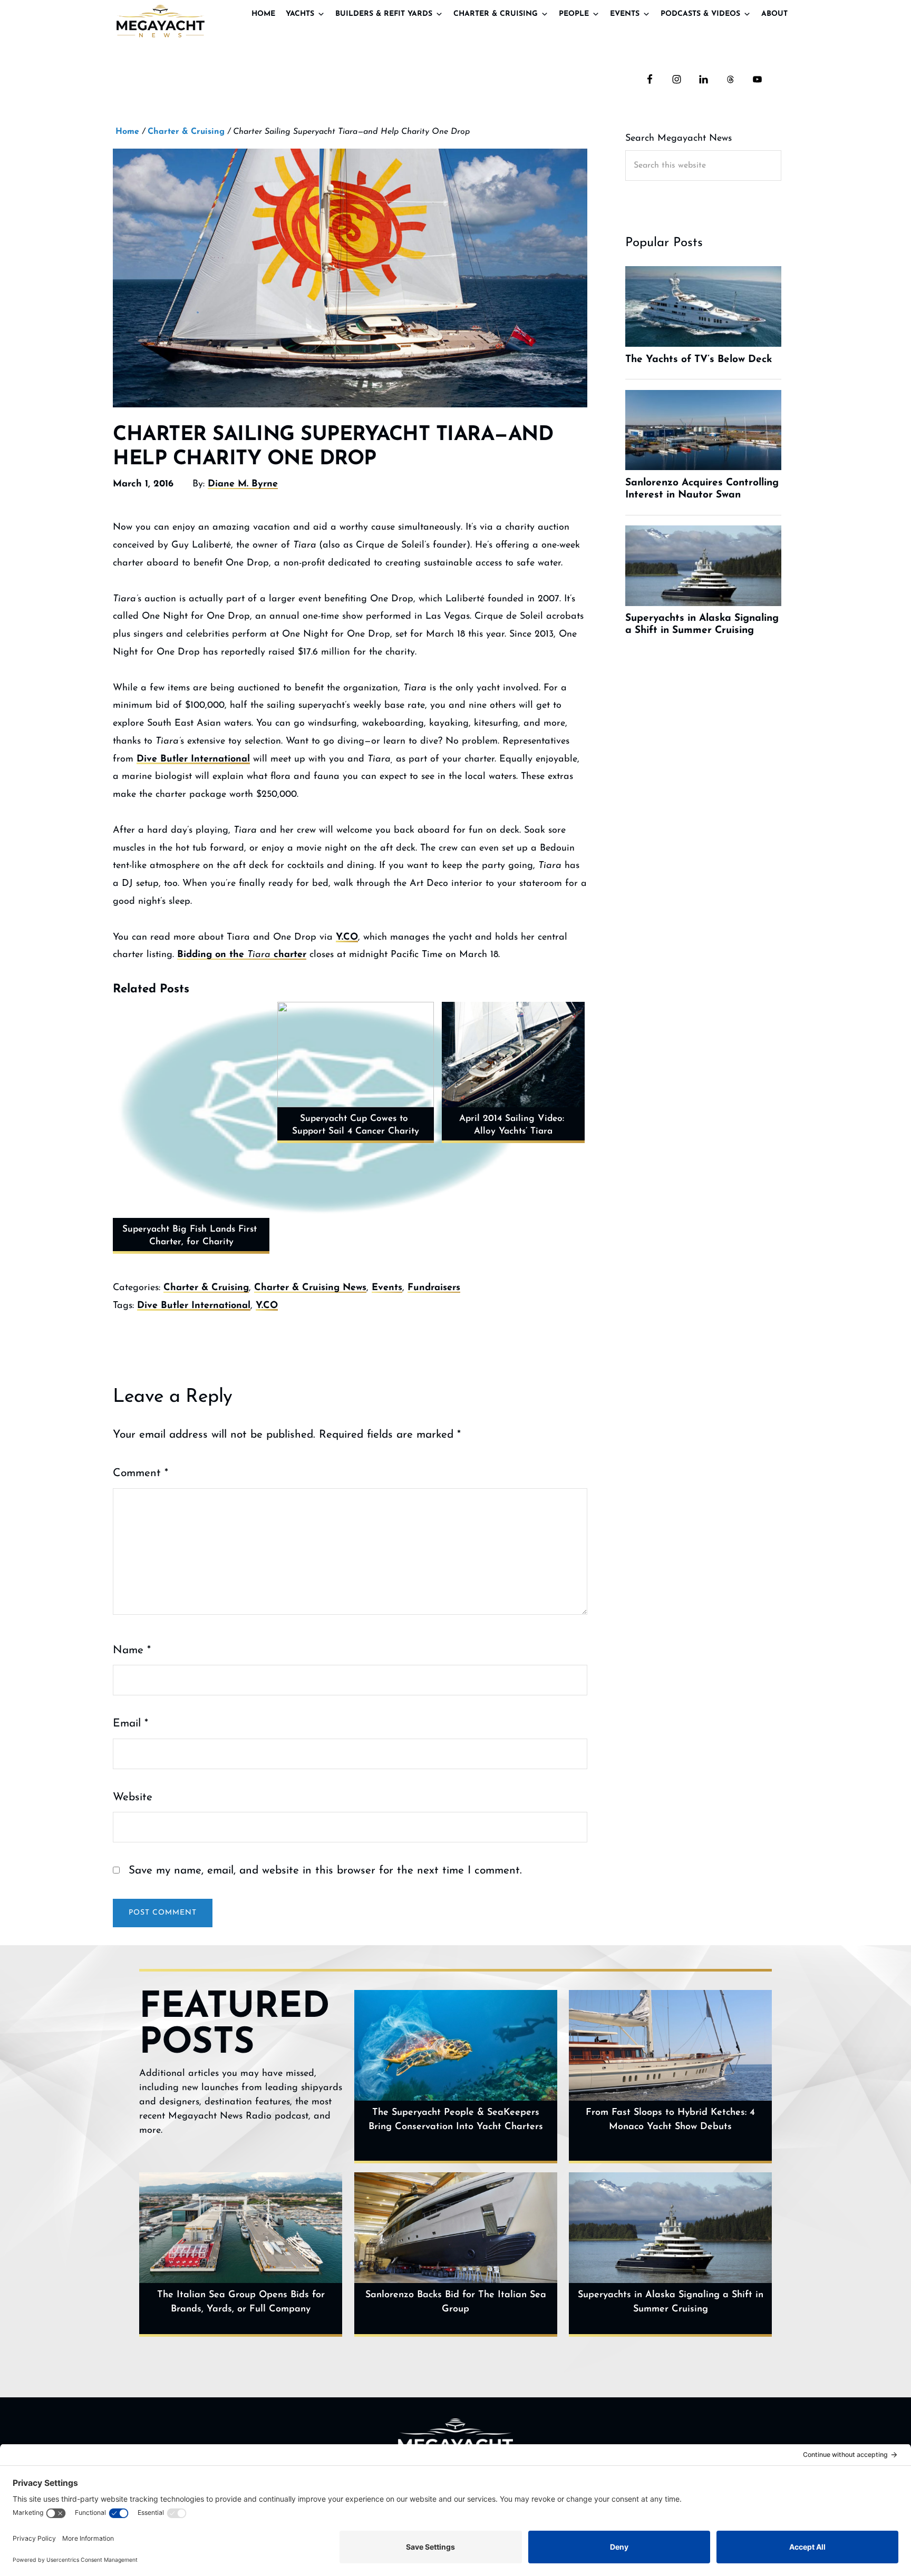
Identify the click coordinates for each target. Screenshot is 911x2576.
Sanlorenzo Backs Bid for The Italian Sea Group (456, 2302)
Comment (140, 1473)
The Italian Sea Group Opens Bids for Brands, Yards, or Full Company (241, 2302)
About (774, 14)
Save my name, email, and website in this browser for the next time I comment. (325, 1871)
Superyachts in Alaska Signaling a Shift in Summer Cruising (671, 2302)
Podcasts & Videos (700, 14)
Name (132, 1650)
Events (625, 14)
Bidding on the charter (242, 955)
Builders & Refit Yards (384, 14)
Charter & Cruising (496, 14)
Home (263, 14)
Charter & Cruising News (310, 1288)
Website (133, 1797)
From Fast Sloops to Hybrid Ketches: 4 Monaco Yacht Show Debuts (670, 2120)
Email (130, 1724)
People (574, 14)
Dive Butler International (193, 759)
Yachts (300, 14)
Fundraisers (434, 1288)
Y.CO (347, 938)
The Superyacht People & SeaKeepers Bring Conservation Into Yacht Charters (456, 2120)
